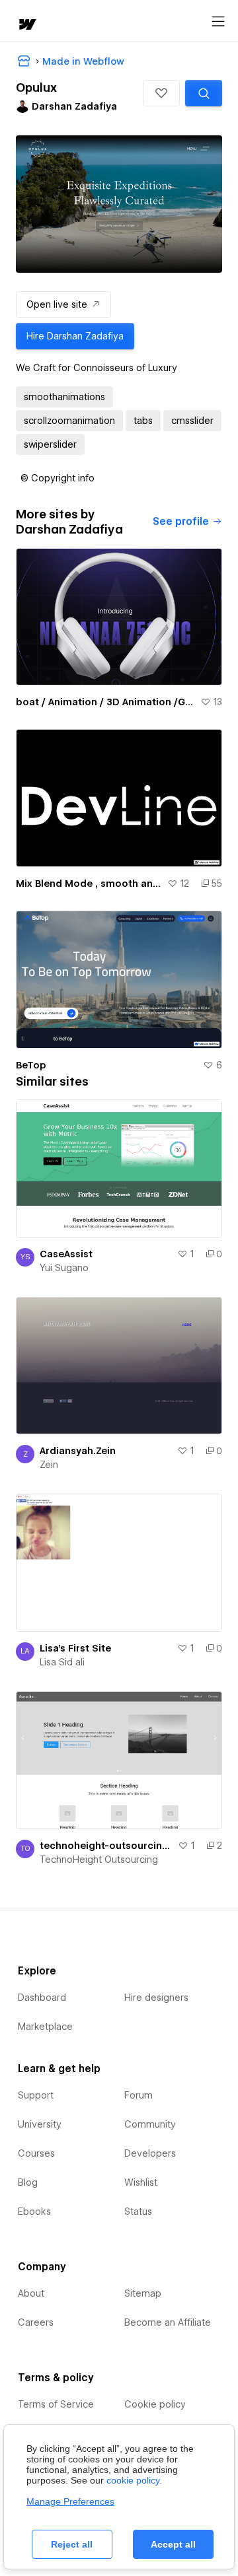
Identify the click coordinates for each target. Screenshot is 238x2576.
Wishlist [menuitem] (141, 2182)
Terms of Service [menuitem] (56, 2404)
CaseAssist (66, 1254)
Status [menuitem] (138, 2211)
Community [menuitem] (150, 2124)
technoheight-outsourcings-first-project (106, 1846)
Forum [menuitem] (139, 2095)
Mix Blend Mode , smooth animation (89, 884)
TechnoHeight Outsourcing (99, 1860)
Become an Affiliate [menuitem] (168, 2322)
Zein (49, 1465)
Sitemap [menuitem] (143, 2293)
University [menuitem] (40, 2124)
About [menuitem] (31, 2293)
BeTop (31, 1065)
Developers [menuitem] (150, 2153)
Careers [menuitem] (36, 2322)
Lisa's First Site (75, 1648)
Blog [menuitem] (28, 2182)
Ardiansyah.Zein (78, 1451)
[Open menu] (218, 22)
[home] (26, 25)
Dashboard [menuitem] (42, 1998)
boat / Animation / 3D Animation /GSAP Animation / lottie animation (105, 702)
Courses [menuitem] (36, 2153)
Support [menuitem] (36, 2095)
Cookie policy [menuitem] (155, 2404)
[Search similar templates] (204, 93)
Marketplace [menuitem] (45, 2027)
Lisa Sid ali (62, 1662)
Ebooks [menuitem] (34, 2211)
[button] (161, 93)
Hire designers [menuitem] (156, 1998)
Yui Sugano (64, 1268)
